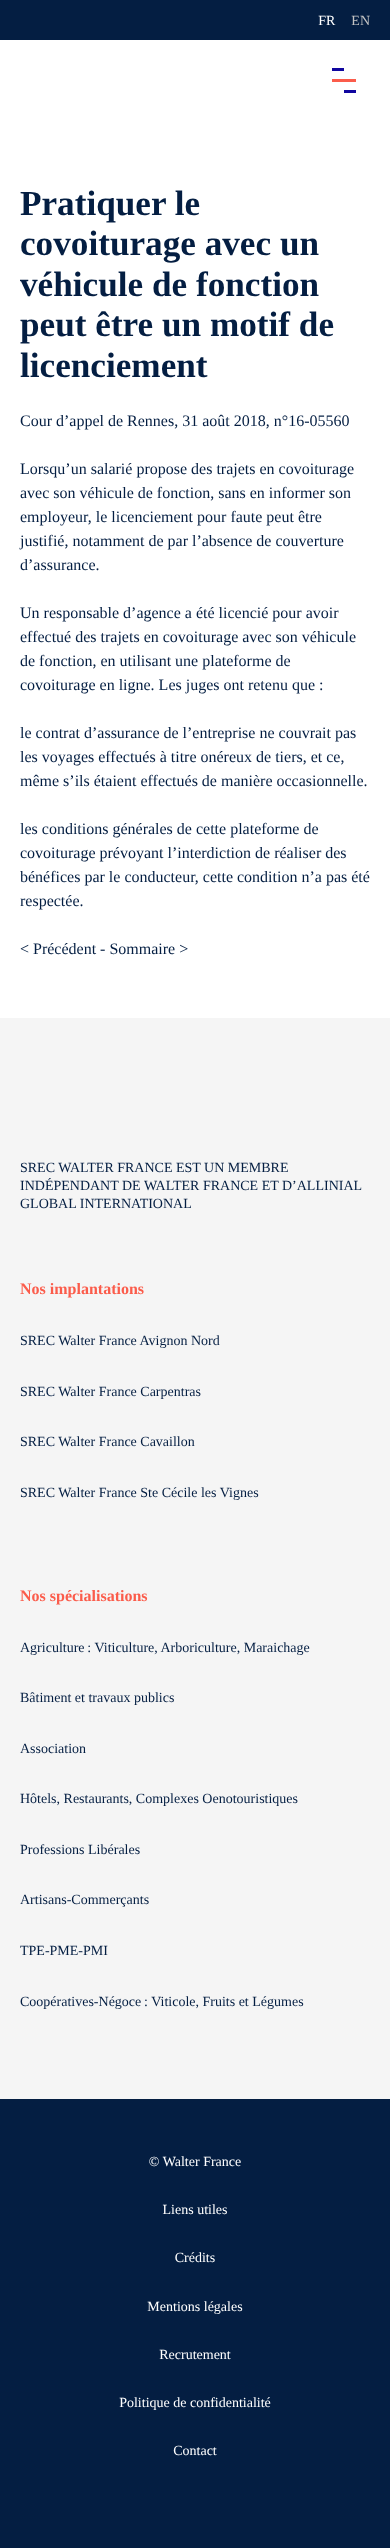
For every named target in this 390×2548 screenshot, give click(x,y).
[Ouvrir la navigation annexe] (32, 20)
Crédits (195, 2258)
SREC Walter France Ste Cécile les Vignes (139, 1493)
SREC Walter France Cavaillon (107, 1442)
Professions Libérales (82, 1850)
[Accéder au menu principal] (344, 80)
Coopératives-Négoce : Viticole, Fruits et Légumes (163, 2002)
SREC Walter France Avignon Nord (120, 1341)
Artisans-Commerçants (86, 1900)
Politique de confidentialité (195, 2403)
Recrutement (195, 2355)
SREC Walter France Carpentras (110, 1392)
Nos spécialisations (84, 1596)
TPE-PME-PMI (65, 1951)
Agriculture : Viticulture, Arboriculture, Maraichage (166, 1648)
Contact (195, 2451)
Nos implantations (82, 1289)
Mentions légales (194, 2307)
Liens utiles (195, 2210)
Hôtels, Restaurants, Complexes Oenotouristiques (161, 1799)
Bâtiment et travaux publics (97, 1698)
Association (53, 1749)
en (360, 21)
